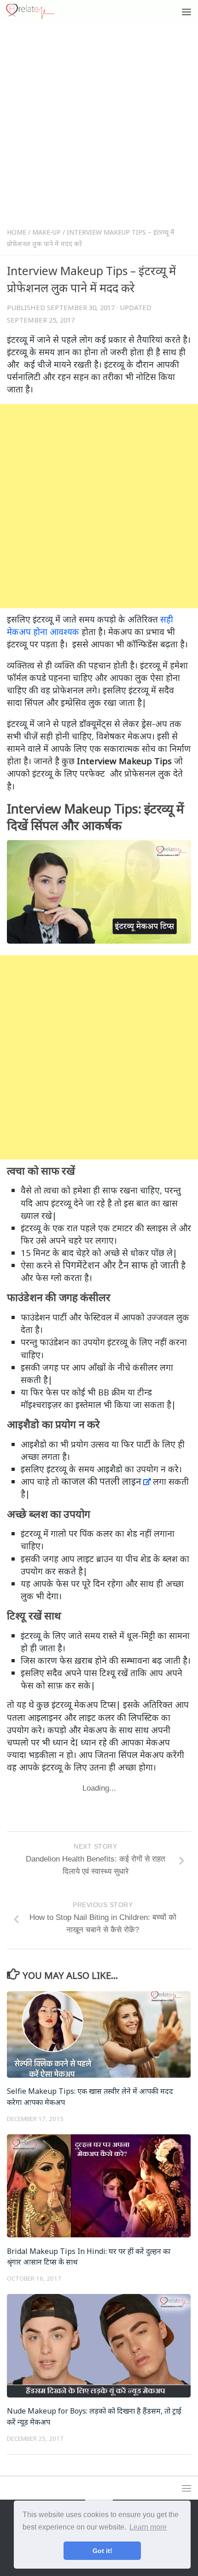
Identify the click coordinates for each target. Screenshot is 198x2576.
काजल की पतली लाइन (101, 1481)
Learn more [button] (148, 2527)
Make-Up (47, 232)
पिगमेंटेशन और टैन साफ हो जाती (121, 1265)
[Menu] (186, 12)
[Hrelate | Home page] (38, 12)
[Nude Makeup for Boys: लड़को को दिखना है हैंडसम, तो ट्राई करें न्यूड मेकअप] (99, 2345)
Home (17, 232)
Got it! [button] (102, 2551)
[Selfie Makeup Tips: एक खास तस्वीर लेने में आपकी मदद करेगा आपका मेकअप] (99, 2034)
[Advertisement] (99, 127)
